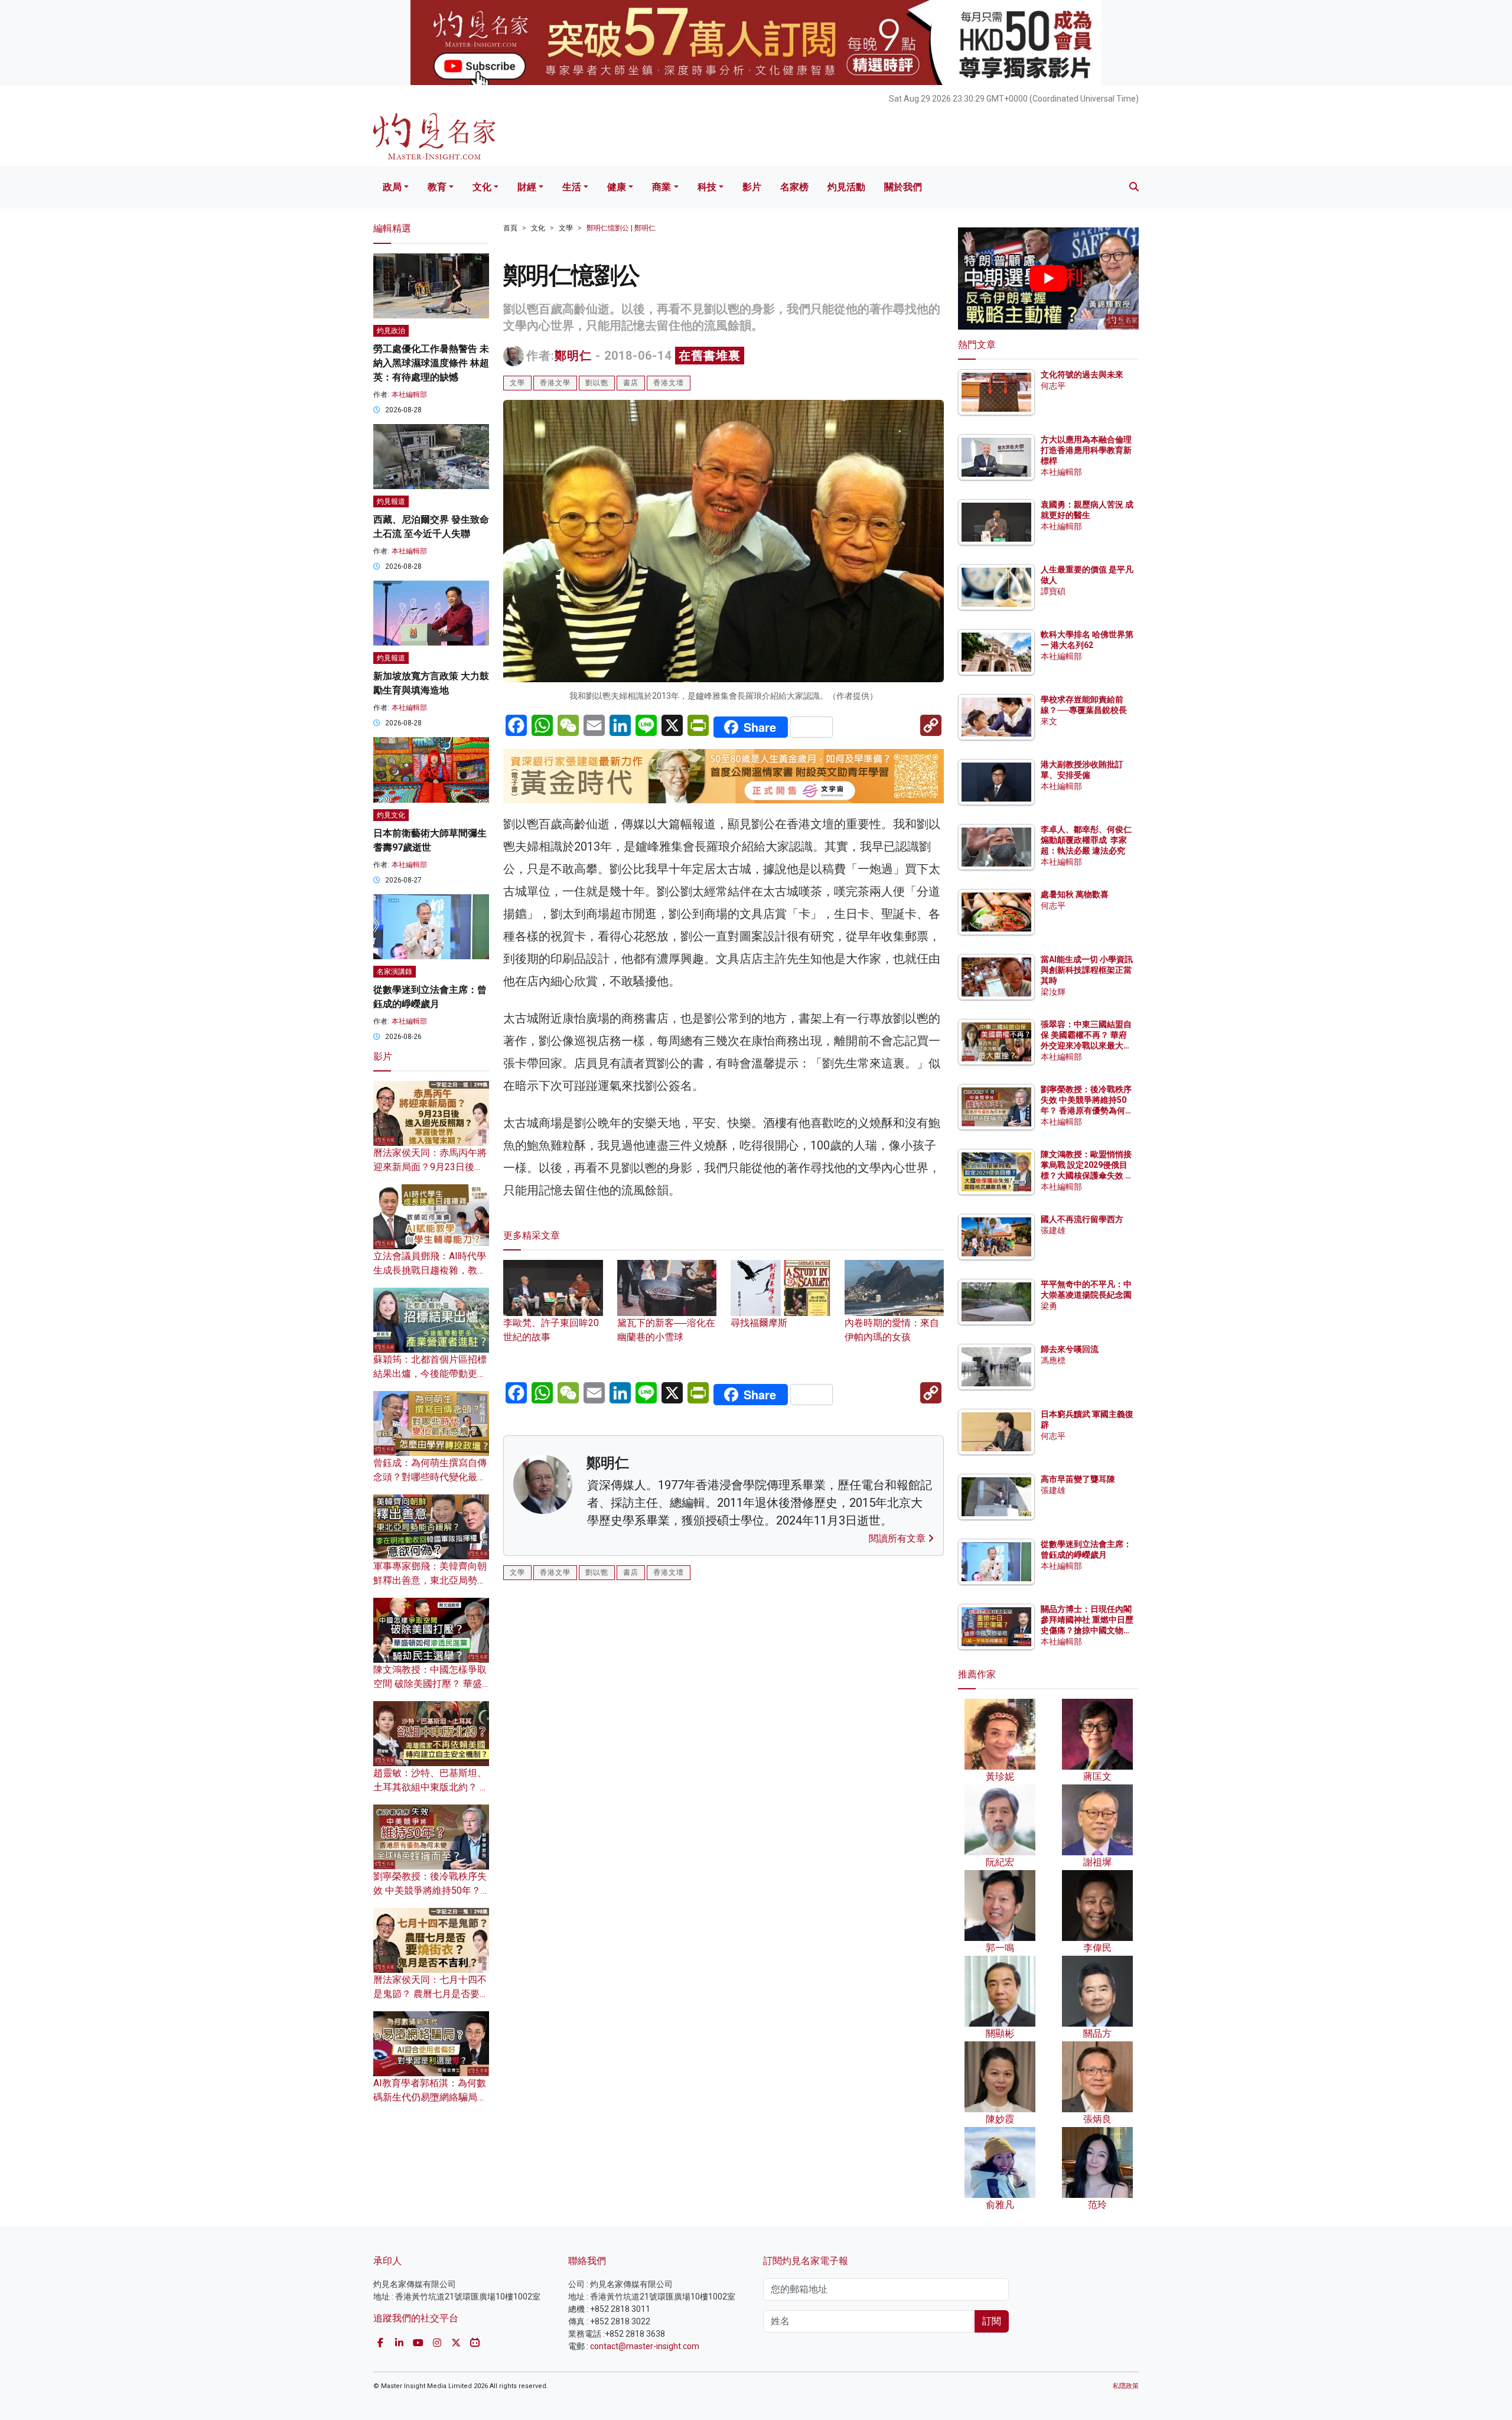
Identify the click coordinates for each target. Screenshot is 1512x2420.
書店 (631, 383)
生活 (572, 187)
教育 (437, 187)
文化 (482, 187)
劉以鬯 (597, 383)
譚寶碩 (1053, 591)
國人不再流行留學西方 (1082, 1219)
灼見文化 (391, 815)
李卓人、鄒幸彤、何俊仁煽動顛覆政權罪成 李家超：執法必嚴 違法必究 (1086, 840)
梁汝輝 (1053, 992)
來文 (1049, 721)
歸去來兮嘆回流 (1070, 1349)
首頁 (510, 228)
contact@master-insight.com (645, 2346)
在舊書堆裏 (710, 356)
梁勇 (1049, 1306)
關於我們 (903, 187)
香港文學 (555, 383)
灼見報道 (391, 501)
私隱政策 (1126, 2386)
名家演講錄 (395, 972)
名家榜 (794, 187)
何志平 (1053, 386)
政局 (392, 187)
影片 (752, 187)
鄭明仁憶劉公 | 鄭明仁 (621, 228)
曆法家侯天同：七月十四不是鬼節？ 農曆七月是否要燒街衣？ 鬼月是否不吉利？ (431, 1994)
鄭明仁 (573, 356)
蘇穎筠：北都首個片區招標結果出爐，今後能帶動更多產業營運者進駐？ (430, 1374)
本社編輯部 (409, 395)
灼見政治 (391, 331)
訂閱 (992, 2321)
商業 (661, 187)
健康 (617, 187)
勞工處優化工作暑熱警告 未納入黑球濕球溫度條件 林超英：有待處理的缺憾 (431, 363)
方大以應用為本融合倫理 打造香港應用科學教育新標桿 (1087, 450)
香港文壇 (669, 383)
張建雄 (1053, 1230)
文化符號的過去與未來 (1082, 374)
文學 (566, 228)
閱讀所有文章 (898, 1538)
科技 (707, 187)
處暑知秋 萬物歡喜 (1075, 894)
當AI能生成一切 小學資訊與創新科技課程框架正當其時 (1087, 970)
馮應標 (1053, 1360)
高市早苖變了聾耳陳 (1078, 1479)
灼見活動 (846, 187)
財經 (527, 187)
